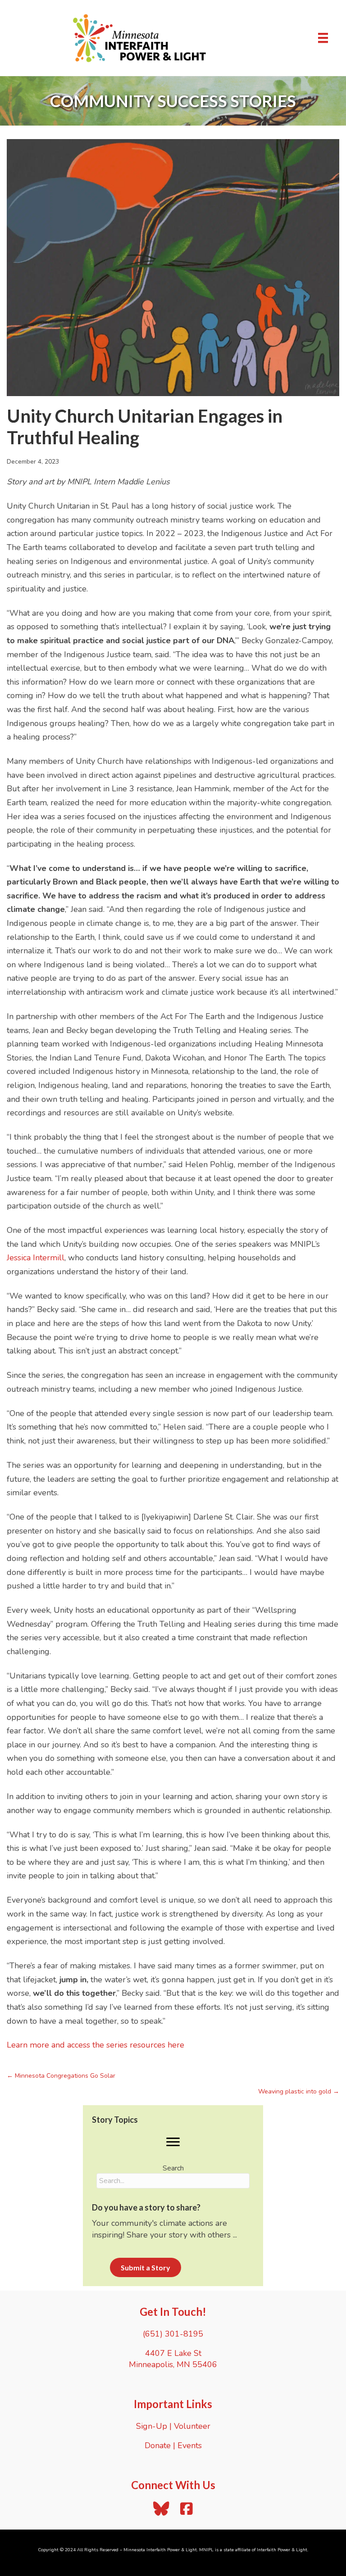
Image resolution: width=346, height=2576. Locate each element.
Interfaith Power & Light (282, 2550)
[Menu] (323, 38)
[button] (173, 2142)
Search (173, 2168)
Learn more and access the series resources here (96, 2045)
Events (190, 2445)
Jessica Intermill (36, 1258)
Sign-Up (152, 2426)
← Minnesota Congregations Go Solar (61, 2076)
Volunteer (192, 2426)
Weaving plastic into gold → (299, 2091)
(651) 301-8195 (173, 2334)
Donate (158, 2445)
